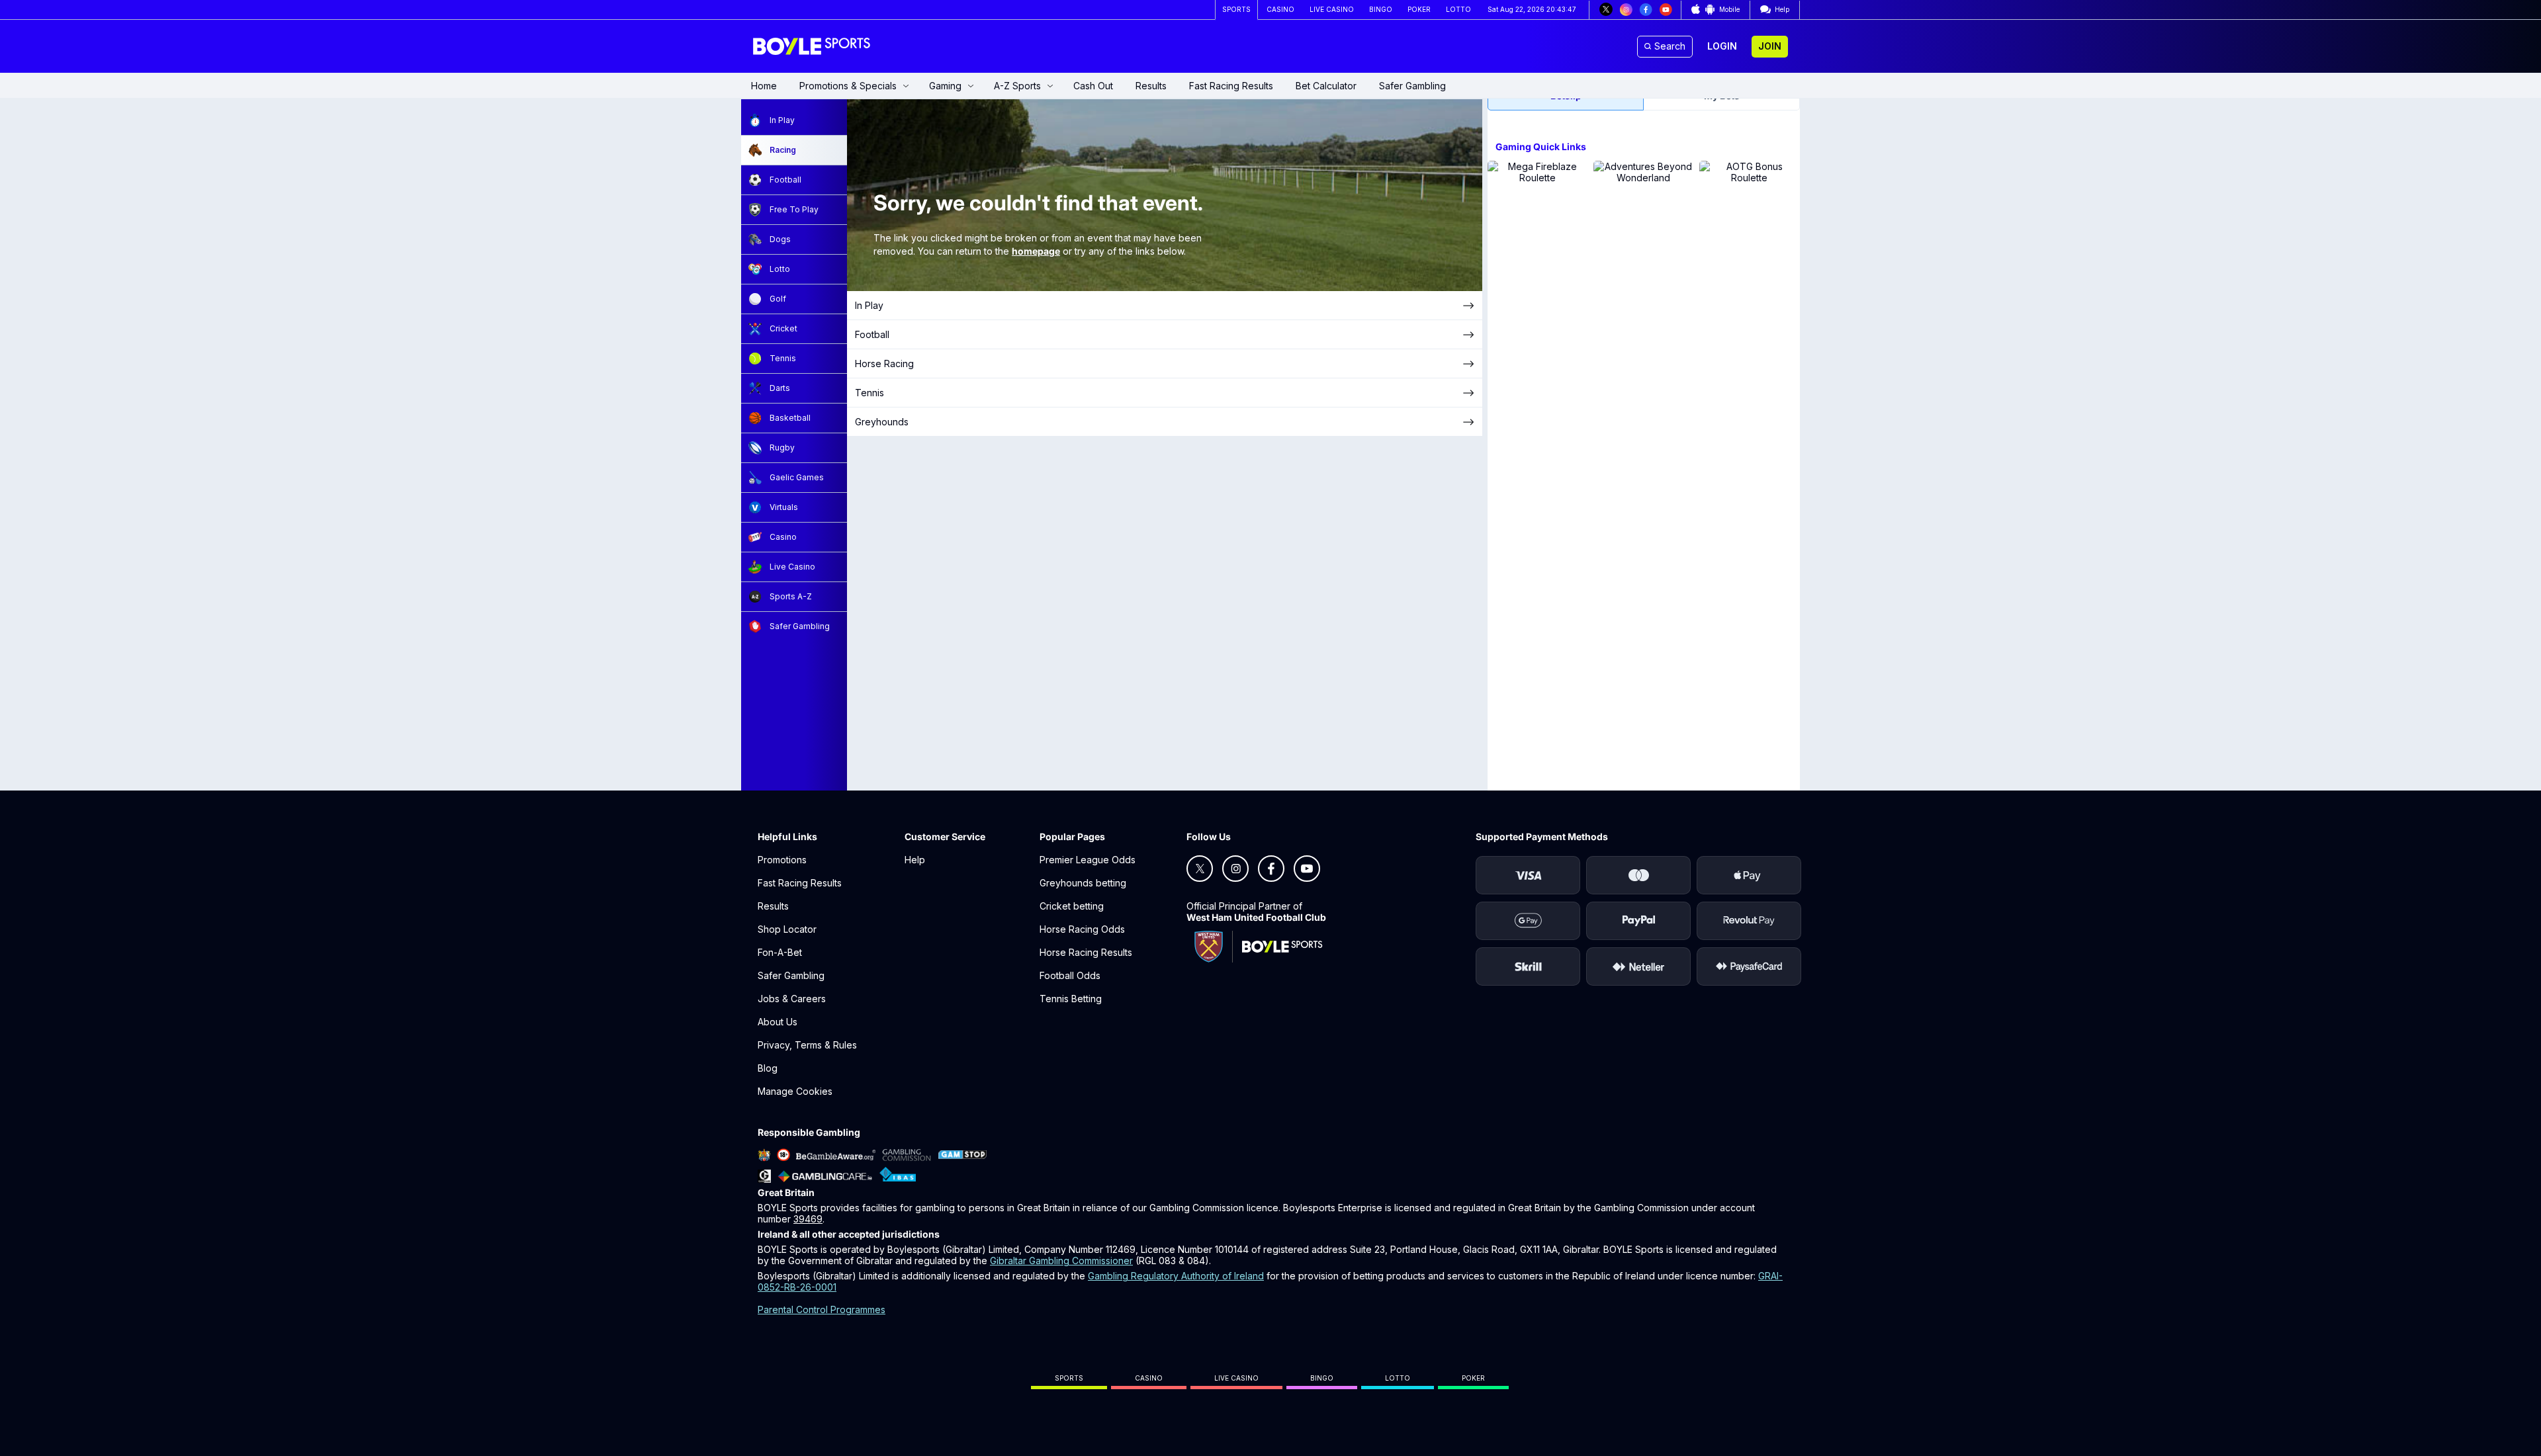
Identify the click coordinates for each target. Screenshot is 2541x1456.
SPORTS (1236, 9)
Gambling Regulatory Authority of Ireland (1176, 1276)
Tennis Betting (1071, 999)
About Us (778, 1022)
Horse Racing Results (1086, 952)
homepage (1036, 251)
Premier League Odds (1088, 860)
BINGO (1381, 9)
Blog (768, 1068)
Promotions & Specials (848, 86)
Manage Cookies (795, 1091)
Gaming (945, 86)
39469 (808, 1219)
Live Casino (1236, 1378)
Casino (1149, 1378)
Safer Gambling (1412, 86)
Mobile (1729, 9)
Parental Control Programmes (822, 1309)
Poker (1473, 1378)
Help (915, 860)
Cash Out (1093, 86)
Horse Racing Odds (1082, 929)
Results (1151, 86)
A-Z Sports (1017, 86)
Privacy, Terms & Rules (807, 1045)
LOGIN (1722, 46)
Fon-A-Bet (780, 952)
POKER (1419, 9)
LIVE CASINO (1332, 9)
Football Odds (1070, 975)
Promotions (782, 860)
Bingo (1322, 1378)
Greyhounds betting (1083, 883)
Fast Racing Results (1231, 86)
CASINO (1280, 9)
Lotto (1398, 1378)
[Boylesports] (813, 46)
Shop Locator (787, 929)
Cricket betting (1072, 906)
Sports (1069, 1378)
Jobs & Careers (792, 999)
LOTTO (1458, 9)
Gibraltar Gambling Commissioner (1061, 1261)
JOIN (1770, 46)
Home (764, 86)
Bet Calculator (1326, 86)
